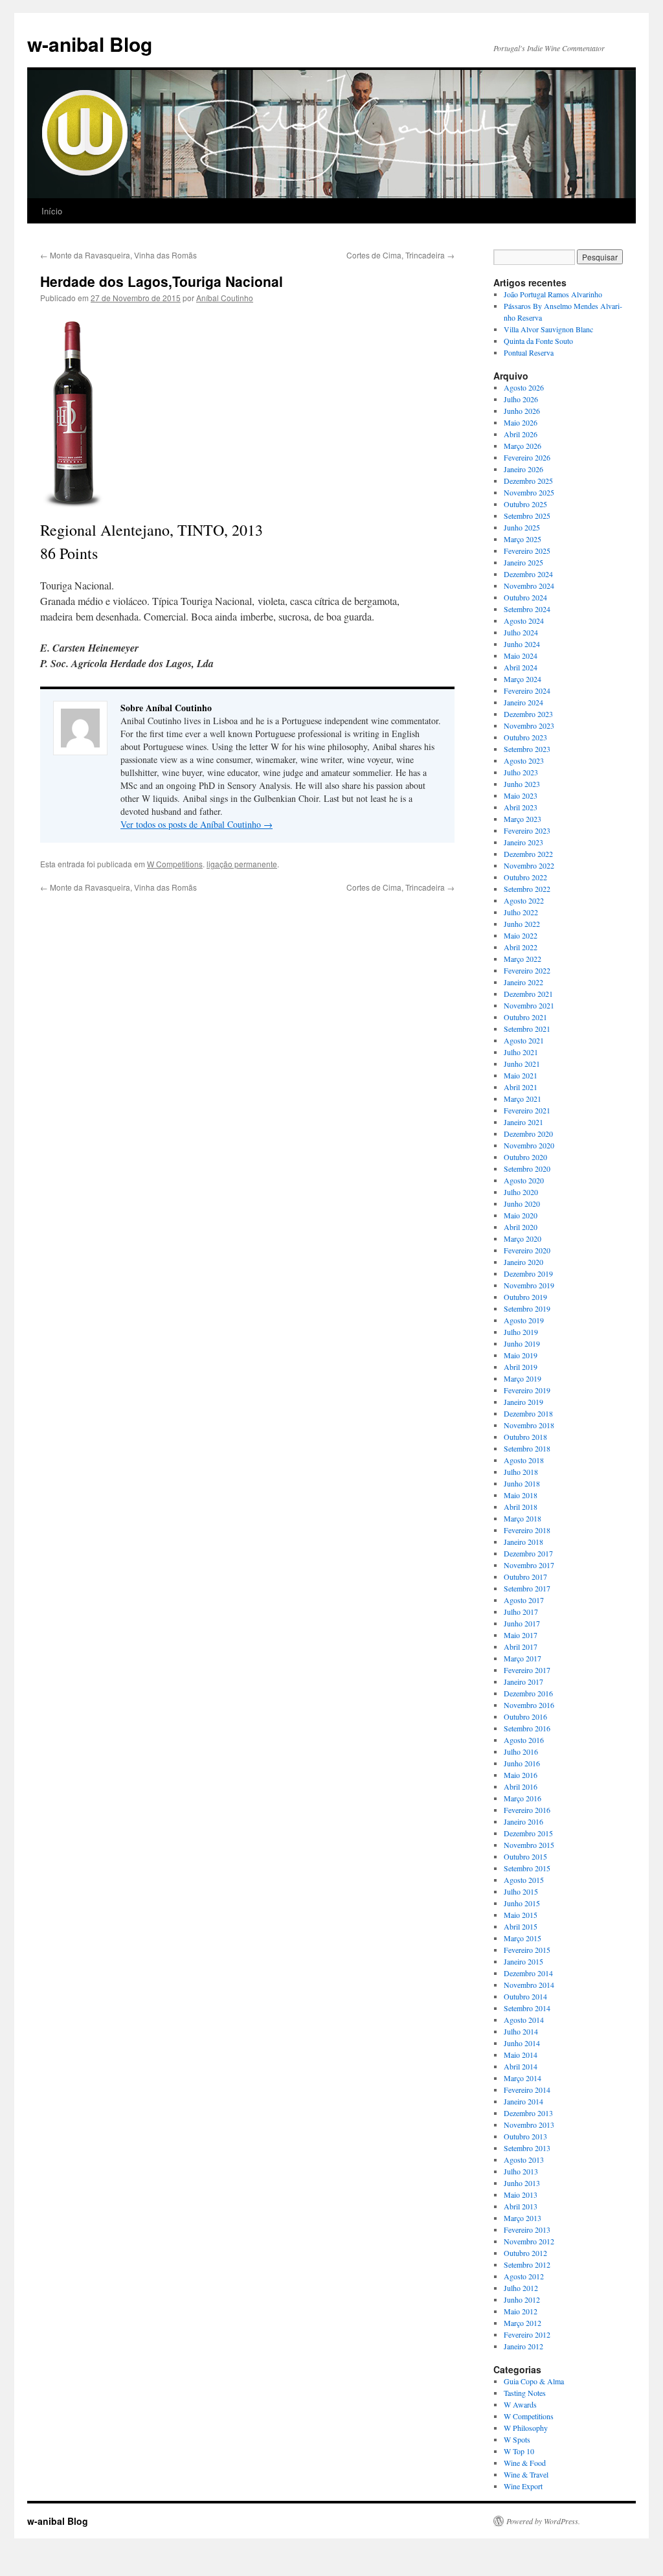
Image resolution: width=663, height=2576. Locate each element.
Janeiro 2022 (523, 982)
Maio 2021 (521, 1075)
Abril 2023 (521, 807)
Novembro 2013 (529, 2125)
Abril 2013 (521, 2206)
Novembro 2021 (529, 1005)
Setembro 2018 (527, 1448)
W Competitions (175, 864)
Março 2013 (523, 2218)
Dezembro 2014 (528, 1973)
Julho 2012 (521, 2288)
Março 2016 (523, 1798)
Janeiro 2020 (523, 1262)
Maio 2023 (521, 795)
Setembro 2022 (527, 889)
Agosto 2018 (524, 1460)
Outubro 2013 (525, 2136)
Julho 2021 (521, 1052)
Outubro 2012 (525, 2253)
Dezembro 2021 (528, 994)
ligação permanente (242, 864)
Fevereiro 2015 (527, 1950)
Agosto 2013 (524, 2160)
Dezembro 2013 (528, 2113)
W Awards (520, 2404)
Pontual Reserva (529, 352)
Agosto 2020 (524, 1180)
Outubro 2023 (525, 737)
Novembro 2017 (529, 1565)
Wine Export (523, 2486)
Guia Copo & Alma (534, 2381)
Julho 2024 (521, 632)
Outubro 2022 (525, 877)
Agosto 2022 (524, 900)
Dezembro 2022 (528, 854)
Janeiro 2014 (523, 2101)
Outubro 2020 (525, 1157)
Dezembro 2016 (528, 1693)
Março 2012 (523, 2323)
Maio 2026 (521, 422)
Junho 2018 (522, 1483)
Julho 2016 (521, 1751)
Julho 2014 (521, 2031)
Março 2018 (523, 1518)
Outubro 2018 (525, 1437)
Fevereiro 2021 (527, 1110)
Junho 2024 (522, 644)
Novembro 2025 (529, 492)
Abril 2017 (521, 1647)
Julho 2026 (521, 399)
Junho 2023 (522, 784)
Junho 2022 (522, 924)
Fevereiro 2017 (527, 1670)
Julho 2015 (521, 1891)
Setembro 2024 (527, 609)
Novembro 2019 (529, 1285)
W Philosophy (526, 2428)
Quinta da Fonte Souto (538, 341)
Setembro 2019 (527, 1308)
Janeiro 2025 (523, 562)
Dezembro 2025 (528, 481)
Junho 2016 (522, 1763)
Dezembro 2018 (528, 1413)
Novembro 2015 (529, 1845)
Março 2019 (523, 1378)
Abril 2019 (521, 1367)
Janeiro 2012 (523, 2346)
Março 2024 (523, 679)
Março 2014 (523, 2078)
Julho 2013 (521, 2171)
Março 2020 (523, 1238)
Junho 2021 (522, 1064)
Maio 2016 (521, 1775)
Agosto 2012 (524, 2276)
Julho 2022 (521, 912)
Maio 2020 (521, 1215)
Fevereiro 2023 (527, 830)
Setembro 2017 (527, 1588)
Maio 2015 (521, 1915)
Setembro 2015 (527, 1868)
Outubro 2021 (525, 1017)
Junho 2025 (522, 527)
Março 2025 (523, 539)
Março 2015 (523, 1938)
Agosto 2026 (524, 387)
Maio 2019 (521, 1355)
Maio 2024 (521, 655)
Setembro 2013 (527, 2148)
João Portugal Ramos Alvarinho (553, 294)
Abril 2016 (521, 1786)
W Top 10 (519, 2451)
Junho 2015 (522, 1903)
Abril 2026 (521, 434)
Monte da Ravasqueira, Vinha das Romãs (118, 255)
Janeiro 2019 (523, 1402)
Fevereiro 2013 (527, 2229)
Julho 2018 (521, 1472)
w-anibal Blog (90, 44)
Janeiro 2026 (523, 469)
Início (52, 211)
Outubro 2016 (525, 1716)
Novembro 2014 (529, 1985)
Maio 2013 (521, 2194)
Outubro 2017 (525, 1577)
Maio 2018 (521, 1495)
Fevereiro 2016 (527, 1810)
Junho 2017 (522, 1623)
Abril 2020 (521, 1227)
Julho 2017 (521, 1612)
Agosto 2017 (524, 1600)
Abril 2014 (521, 2066)
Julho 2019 (521, 1332)
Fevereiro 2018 (527, 1530)
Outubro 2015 (525, 1856)
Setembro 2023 (527, 749)
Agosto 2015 (524, 1880)
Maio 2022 (521, 935)
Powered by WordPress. (543, 2521)
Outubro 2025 (525, 504)
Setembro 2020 (527, 1168)
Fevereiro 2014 (527, 2090)
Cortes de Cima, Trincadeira (400, 255)
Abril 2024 (521, 667)
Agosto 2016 (524, 1740)
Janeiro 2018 (523, 1542)
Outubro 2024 (525, 597)
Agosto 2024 (524, 621)
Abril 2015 (521, 1926)
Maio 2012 (521, 2311)
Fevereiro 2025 (527, 551)
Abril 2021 (521, 1087)
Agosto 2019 (524, 1320)
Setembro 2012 (527, 2264)
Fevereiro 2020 (527, 1250)
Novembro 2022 (529, 865)
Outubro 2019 (525, 1297)
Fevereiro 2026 (527, 457)
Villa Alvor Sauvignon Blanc (548, 329)
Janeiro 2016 (523, 1821)
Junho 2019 (522, 1343)
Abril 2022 (521, 947)
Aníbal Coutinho (225, 298)
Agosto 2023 (524, 760)
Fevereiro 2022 (527, 970)
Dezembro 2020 (528, 1134)
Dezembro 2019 (528, 1273)
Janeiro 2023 (523, 842)
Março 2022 (523, 959)
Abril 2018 (521, 1507)
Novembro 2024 (529, 586)
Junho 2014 (522, 2043)
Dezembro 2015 (528, 1833)
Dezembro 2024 (528, 574)
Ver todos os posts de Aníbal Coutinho (197, 824)
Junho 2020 (522, 1203)
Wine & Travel (526, 2474)
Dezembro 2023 (528, 714)
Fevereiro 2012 (527, 2334)
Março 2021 (523, 1099)
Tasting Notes (525, 2393)
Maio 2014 (521, 2055)
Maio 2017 (521, 1635)
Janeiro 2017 (523, 1681)
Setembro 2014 (527, 2008)
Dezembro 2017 (528, 1553)
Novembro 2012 (529, 2241)
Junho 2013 (522, 2183)
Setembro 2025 (527, 516)
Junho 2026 (522, 411)
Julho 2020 (521, 1192)
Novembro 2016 (529, 1705)
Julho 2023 (521, 772)
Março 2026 (523, 446)
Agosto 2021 (524, 1040)
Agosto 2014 (524, 2020)
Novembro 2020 (529, 1145)
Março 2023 (523, 819)
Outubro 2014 (525, 1996)
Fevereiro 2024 (527, 690)
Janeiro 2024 (523, 702)
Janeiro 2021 (523, 1122)
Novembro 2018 (529, 1425)
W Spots (517, 2439)
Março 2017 (523, 1658)
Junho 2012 (522, 2299)
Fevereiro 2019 (527, 1390)
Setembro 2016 (527, 1728)
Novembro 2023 (529, 725)
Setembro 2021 (527, 1029)
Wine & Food (525, 2463)
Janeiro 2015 (523, 1961)
